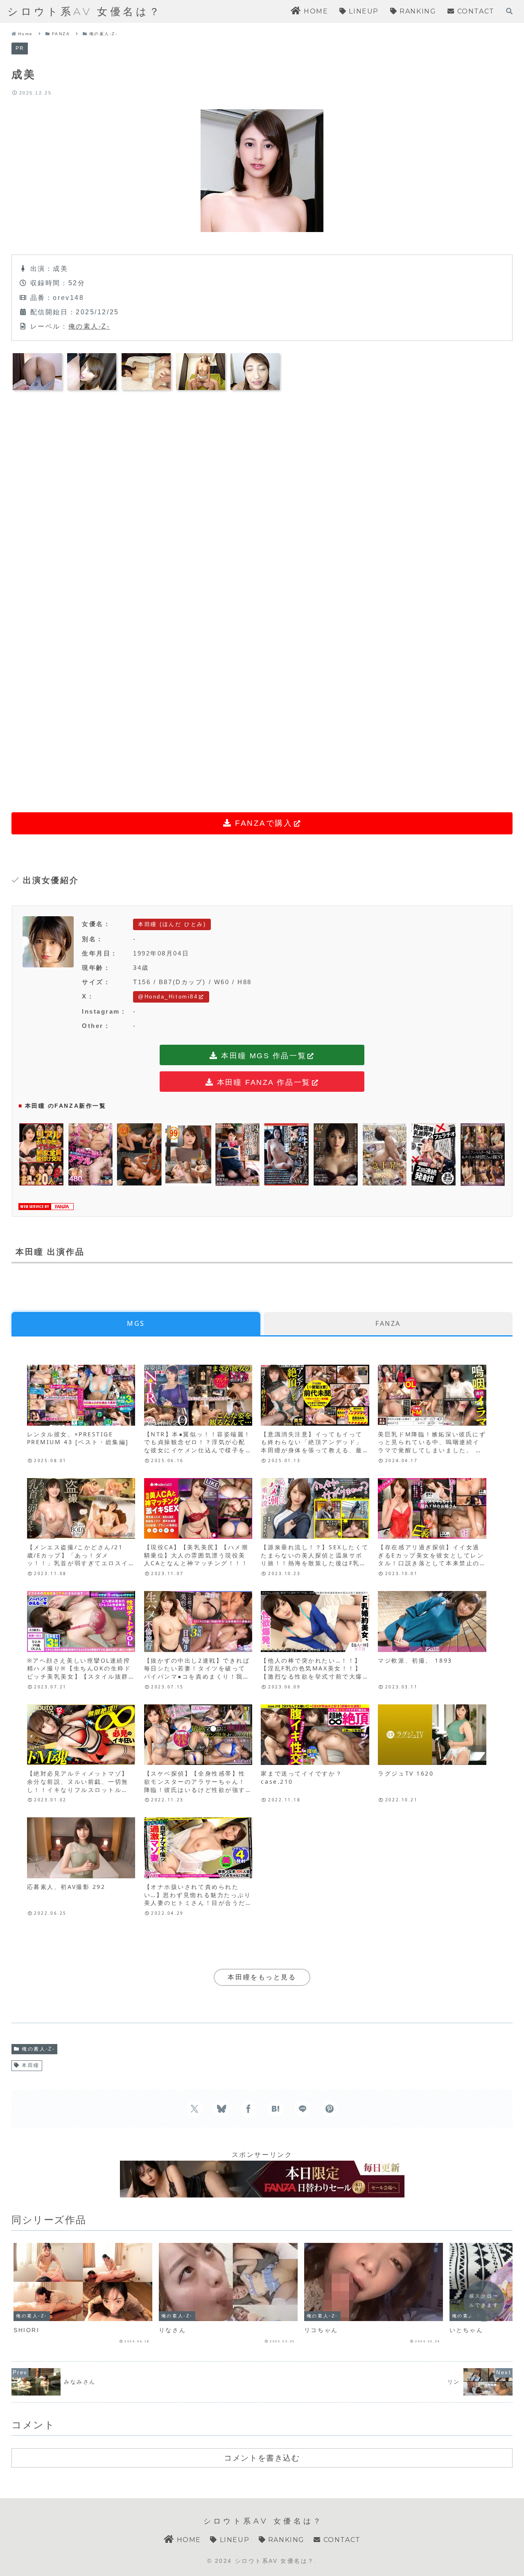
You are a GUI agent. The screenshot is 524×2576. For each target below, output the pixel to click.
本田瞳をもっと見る (262, 1977)
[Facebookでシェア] (248, 2109)
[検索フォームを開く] (509, 11)
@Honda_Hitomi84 (168, 997)
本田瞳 (31, 2065)
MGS (136, 1323)
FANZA (388, 1323)
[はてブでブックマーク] (276, 2109)
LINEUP (233, 2540)
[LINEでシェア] (303, 2109)
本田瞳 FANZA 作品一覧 (262, 1082)
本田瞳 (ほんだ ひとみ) (172, 924)
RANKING (285, 2540)
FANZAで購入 (262, 823)
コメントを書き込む (262, 2458)
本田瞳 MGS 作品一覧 (262, 1056)
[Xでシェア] (194, 2109)
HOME (188, 2540)
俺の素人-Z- (89, 326)
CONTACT (341, 2540)
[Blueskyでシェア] (221, 2109)
